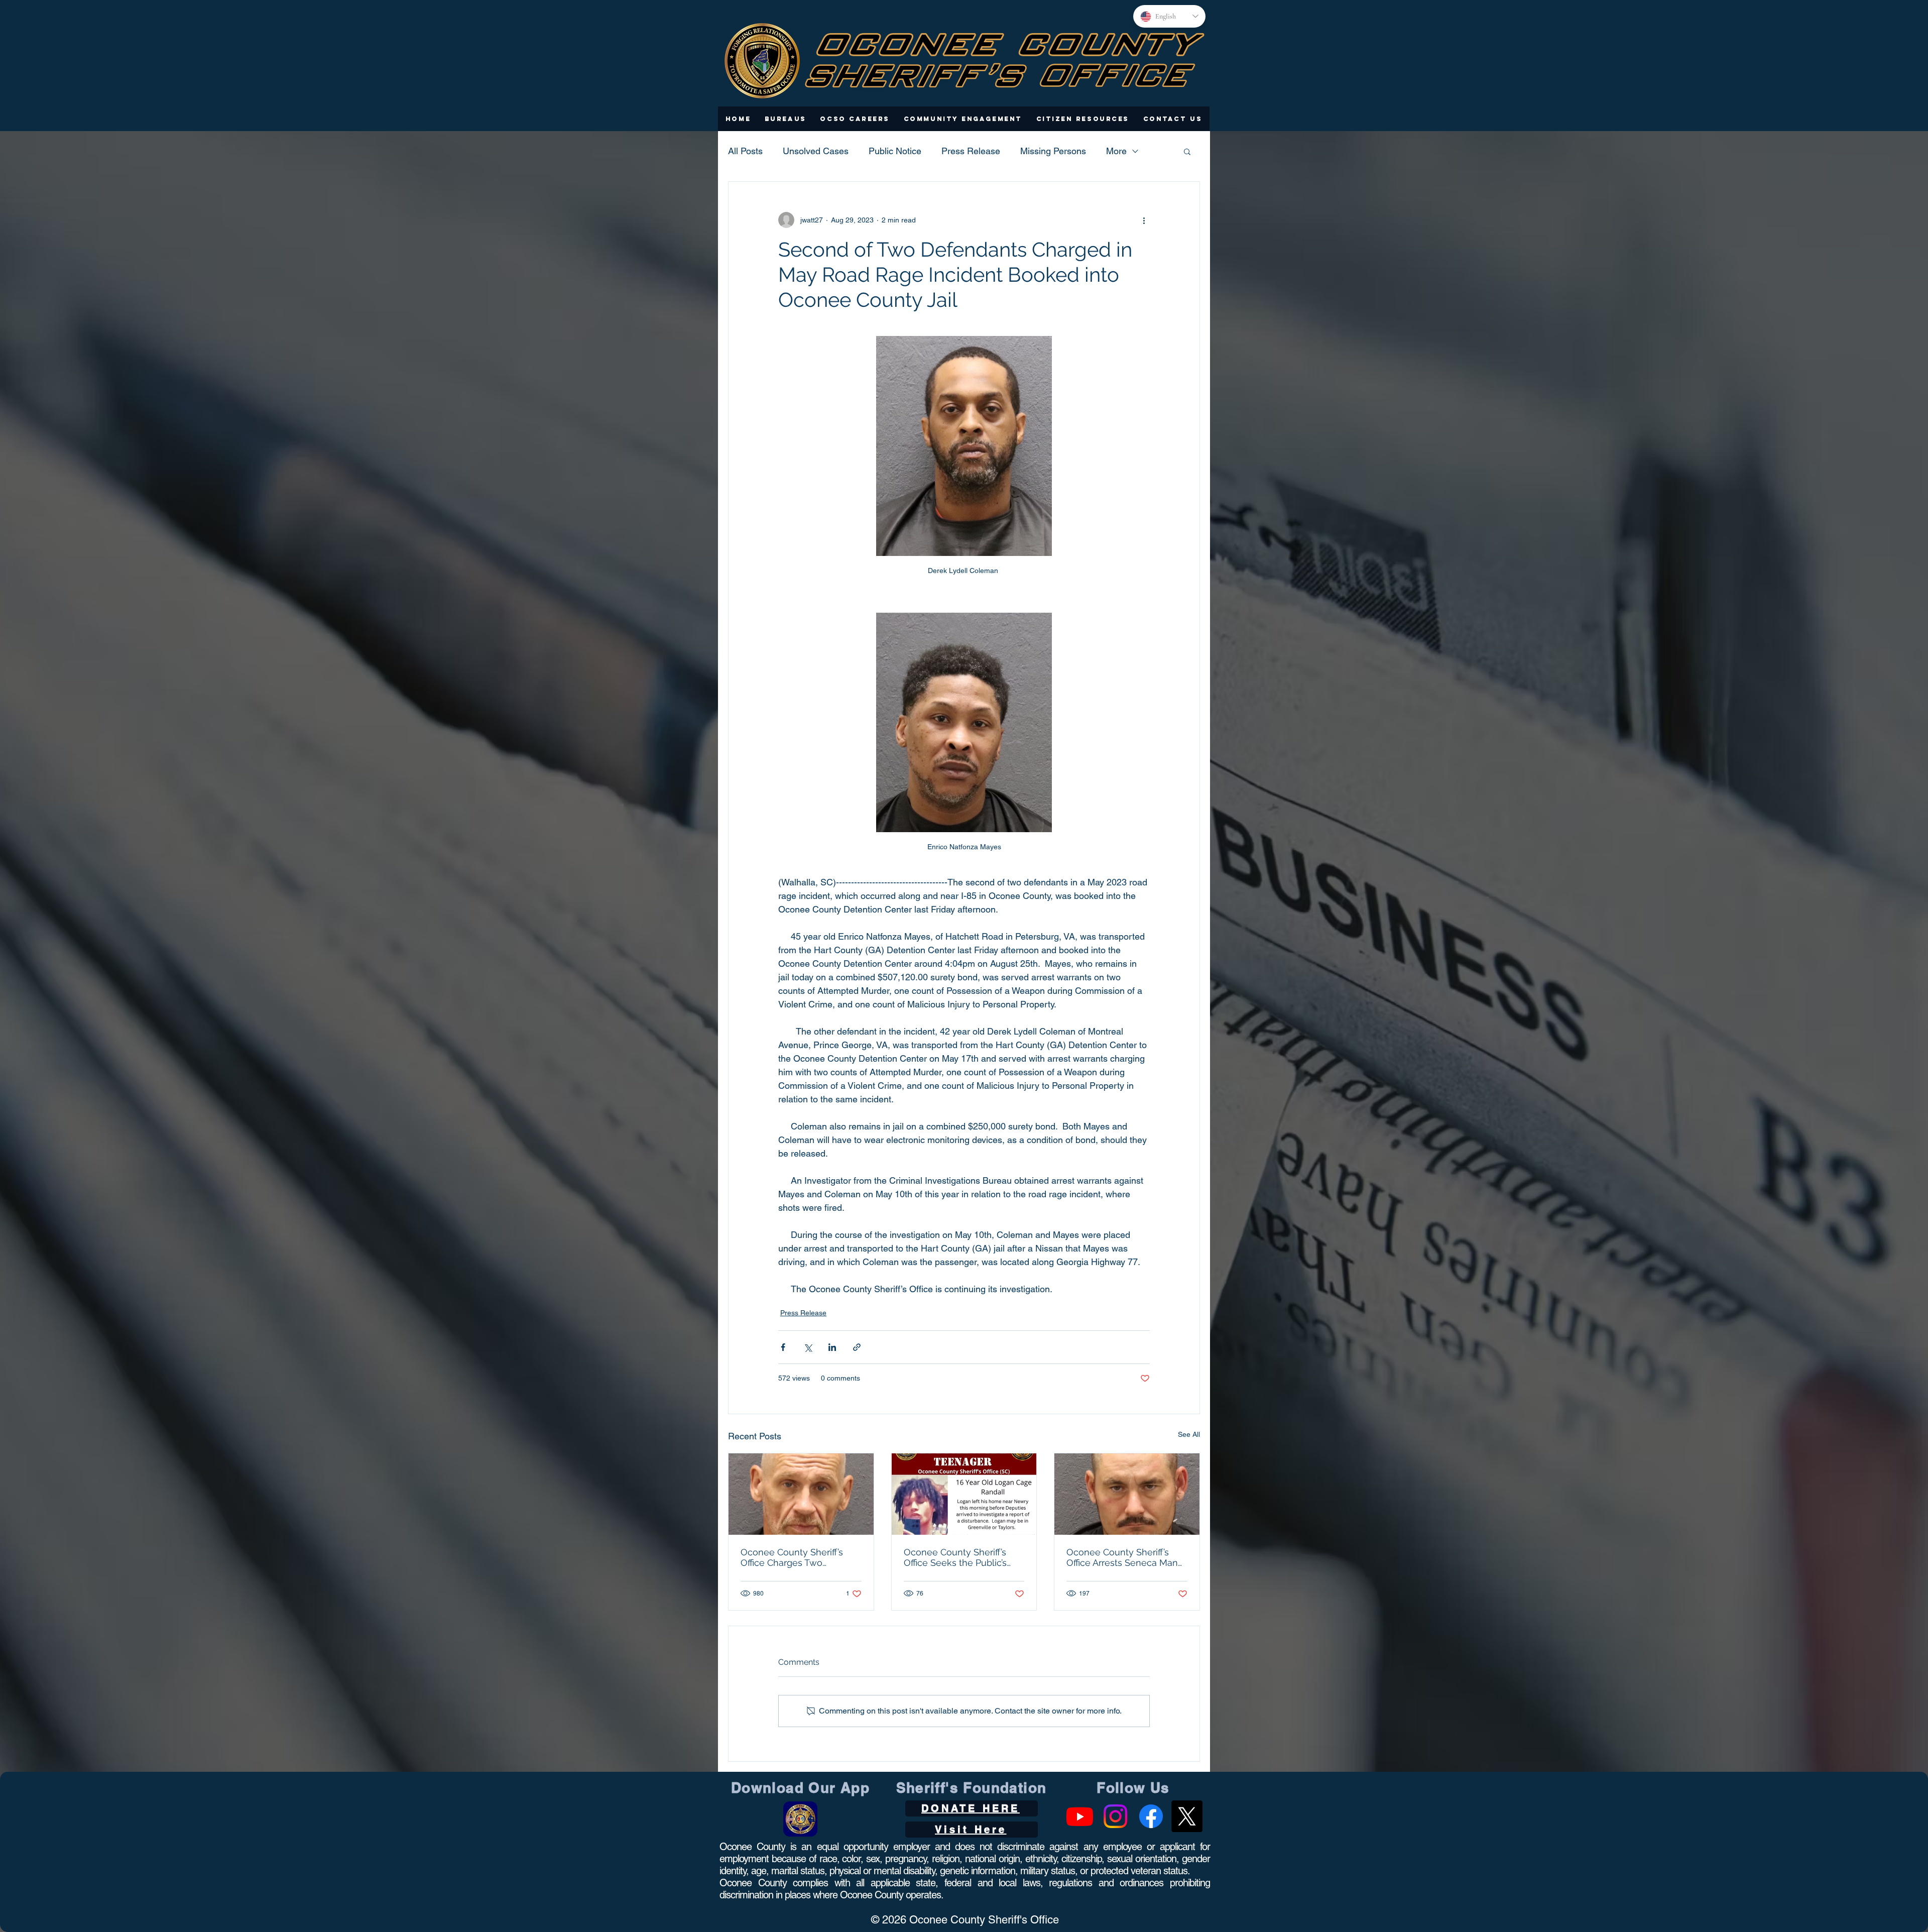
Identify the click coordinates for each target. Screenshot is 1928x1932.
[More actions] (1144, 220)
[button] (786, 119)
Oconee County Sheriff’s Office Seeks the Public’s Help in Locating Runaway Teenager (960, 1557)
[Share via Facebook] (783, 1347)
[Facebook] (1151, 1816)
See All (1189, 1434)
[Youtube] (1080, 1816)
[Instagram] (1115, 1816)
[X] (1187, 1816)
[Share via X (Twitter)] (808, 1347)
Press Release (971, 151)
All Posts (745, 151)
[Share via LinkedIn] (832, 1347)
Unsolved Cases (816, 151)
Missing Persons (1053, 151)
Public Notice (895, 151)
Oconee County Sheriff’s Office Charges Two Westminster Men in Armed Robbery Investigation (799, 1557)
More (1116, 151)
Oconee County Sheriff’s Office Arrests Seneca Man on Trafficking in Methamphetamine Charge (1124, 1557)
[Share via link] (857, 1347)
